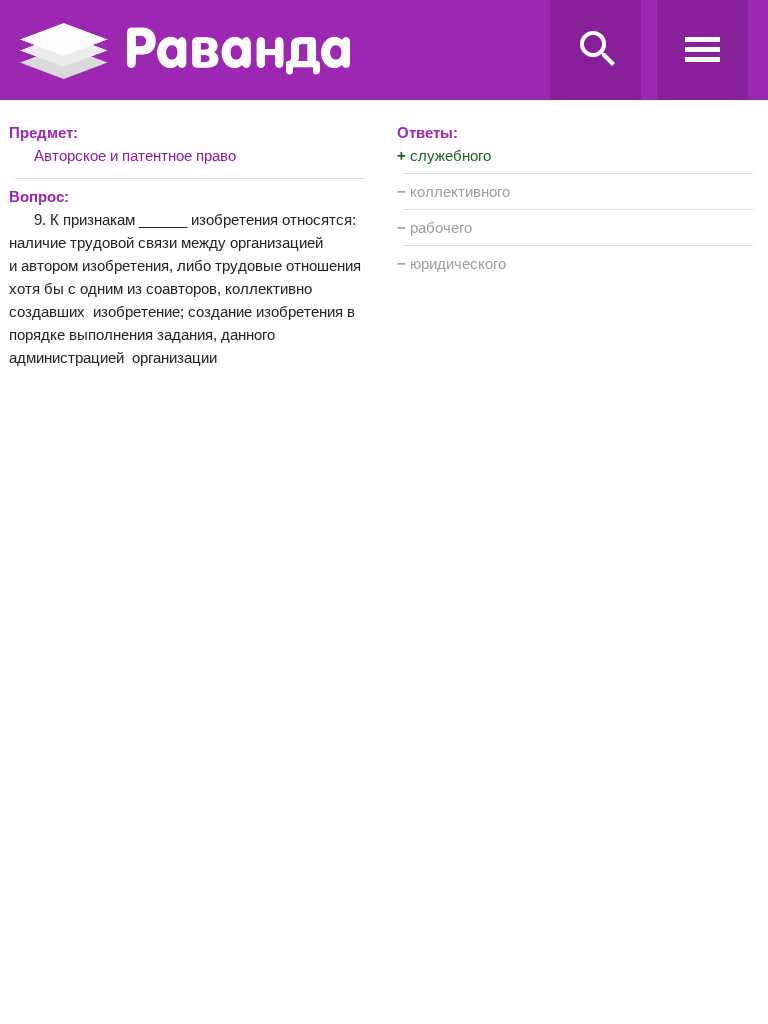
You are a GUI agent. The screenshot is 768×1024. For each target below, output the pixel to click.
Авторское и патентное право (135, 155)
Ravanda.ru (279, 51)
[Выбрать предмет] (702, 50)
